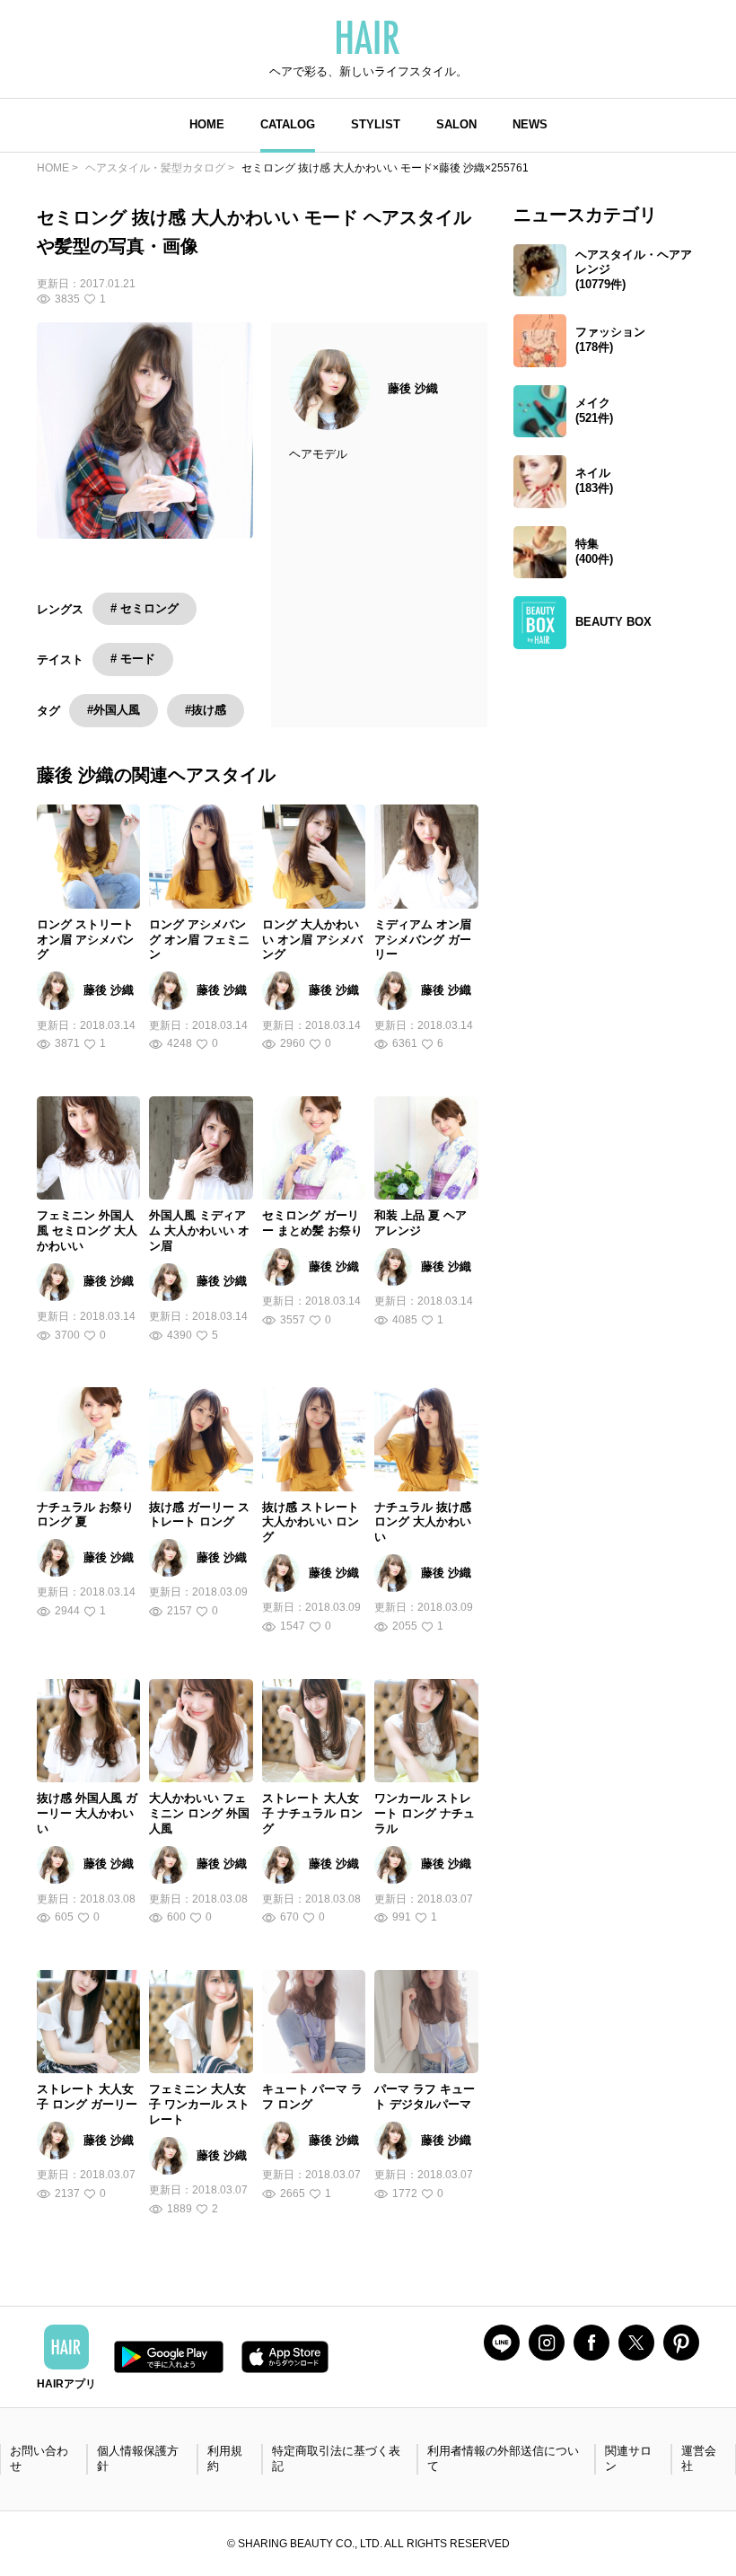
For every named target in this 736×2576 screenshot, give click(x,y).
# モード (133, 659)
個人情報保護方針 (138, 2458)
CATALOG (288, 124)
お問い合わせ (39, 2458)
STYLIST (376, 124)
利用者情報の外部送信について (503, 2458)
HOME (207, 124)
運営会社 (699, 2458)
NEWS (530, 124)
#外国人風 (114, 710)
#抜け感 (206, 710)
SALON (456, 124)
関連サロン (628, 2458)
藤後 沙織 (413, 388)
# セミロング (145, 608)
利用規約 (225, 2458)
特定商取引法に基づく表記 (336, 2458)
